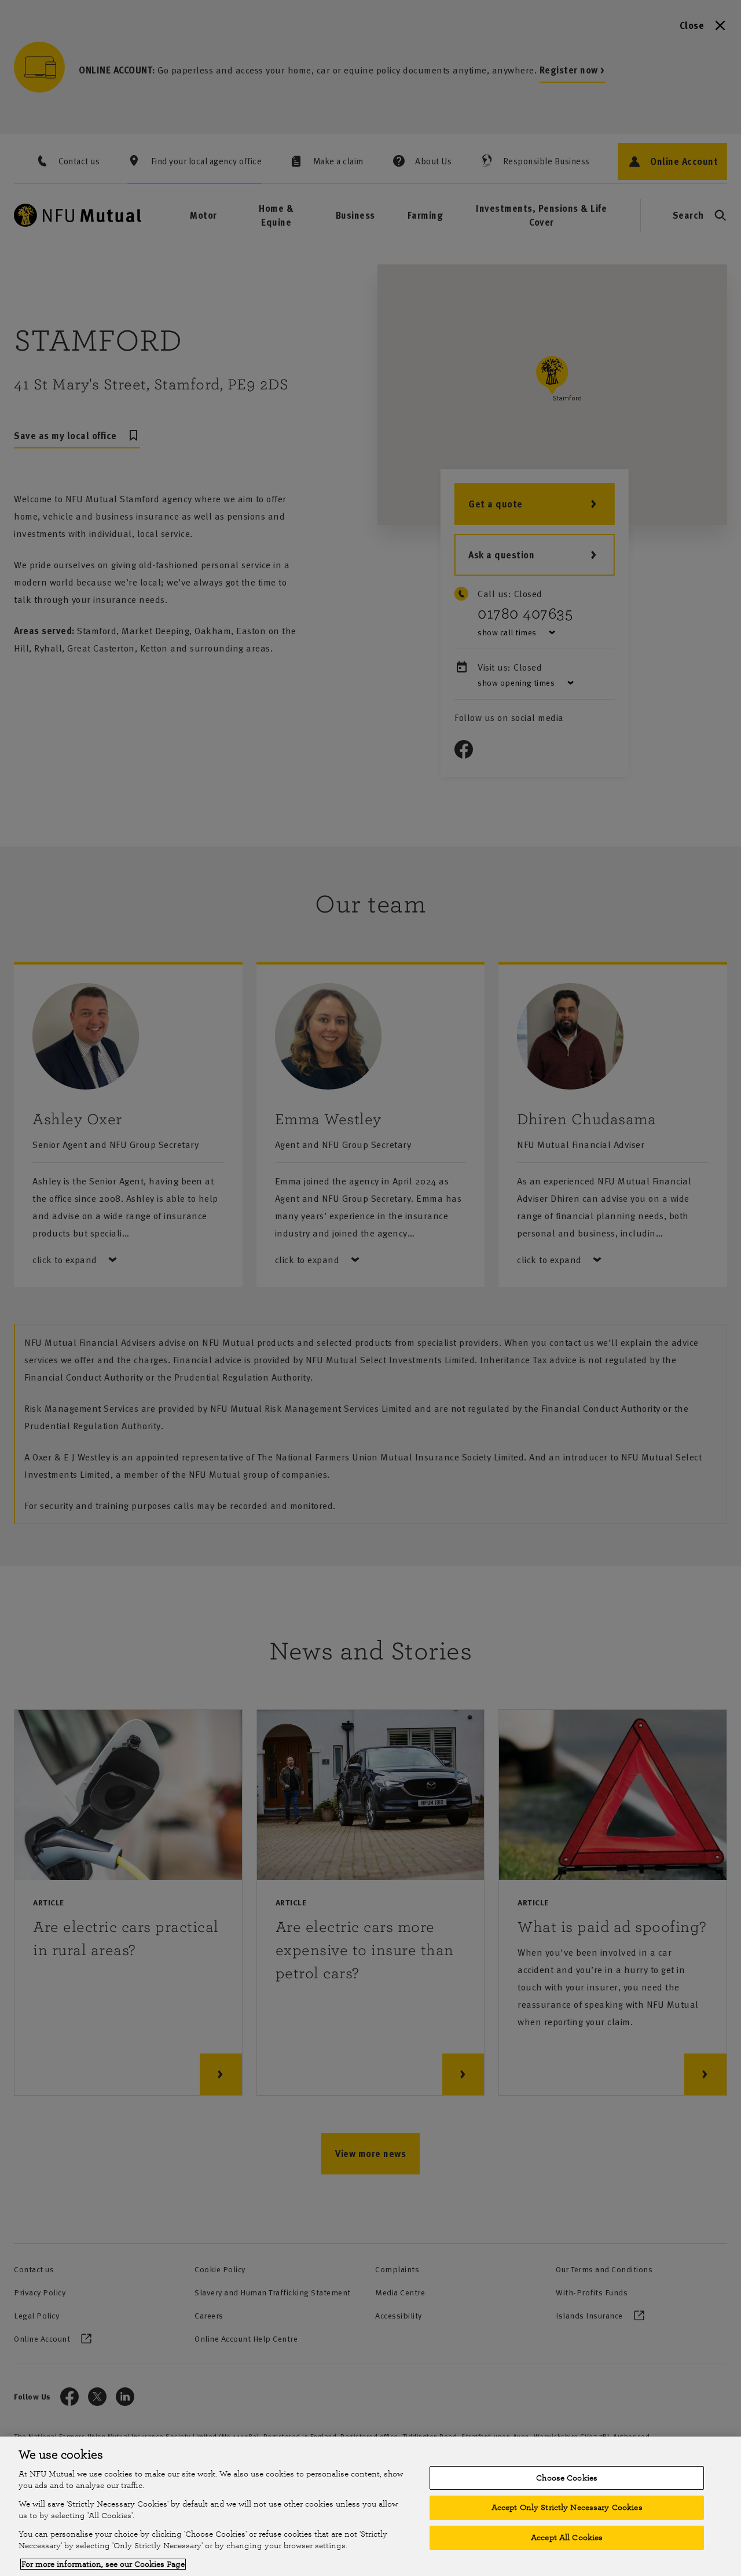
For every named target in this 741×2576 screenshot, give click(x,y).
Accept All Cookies (567, 2538)
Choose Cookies (567, 2478)
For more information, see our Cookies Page (103, 2564)
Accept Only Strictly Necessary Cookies (567, 2507)
